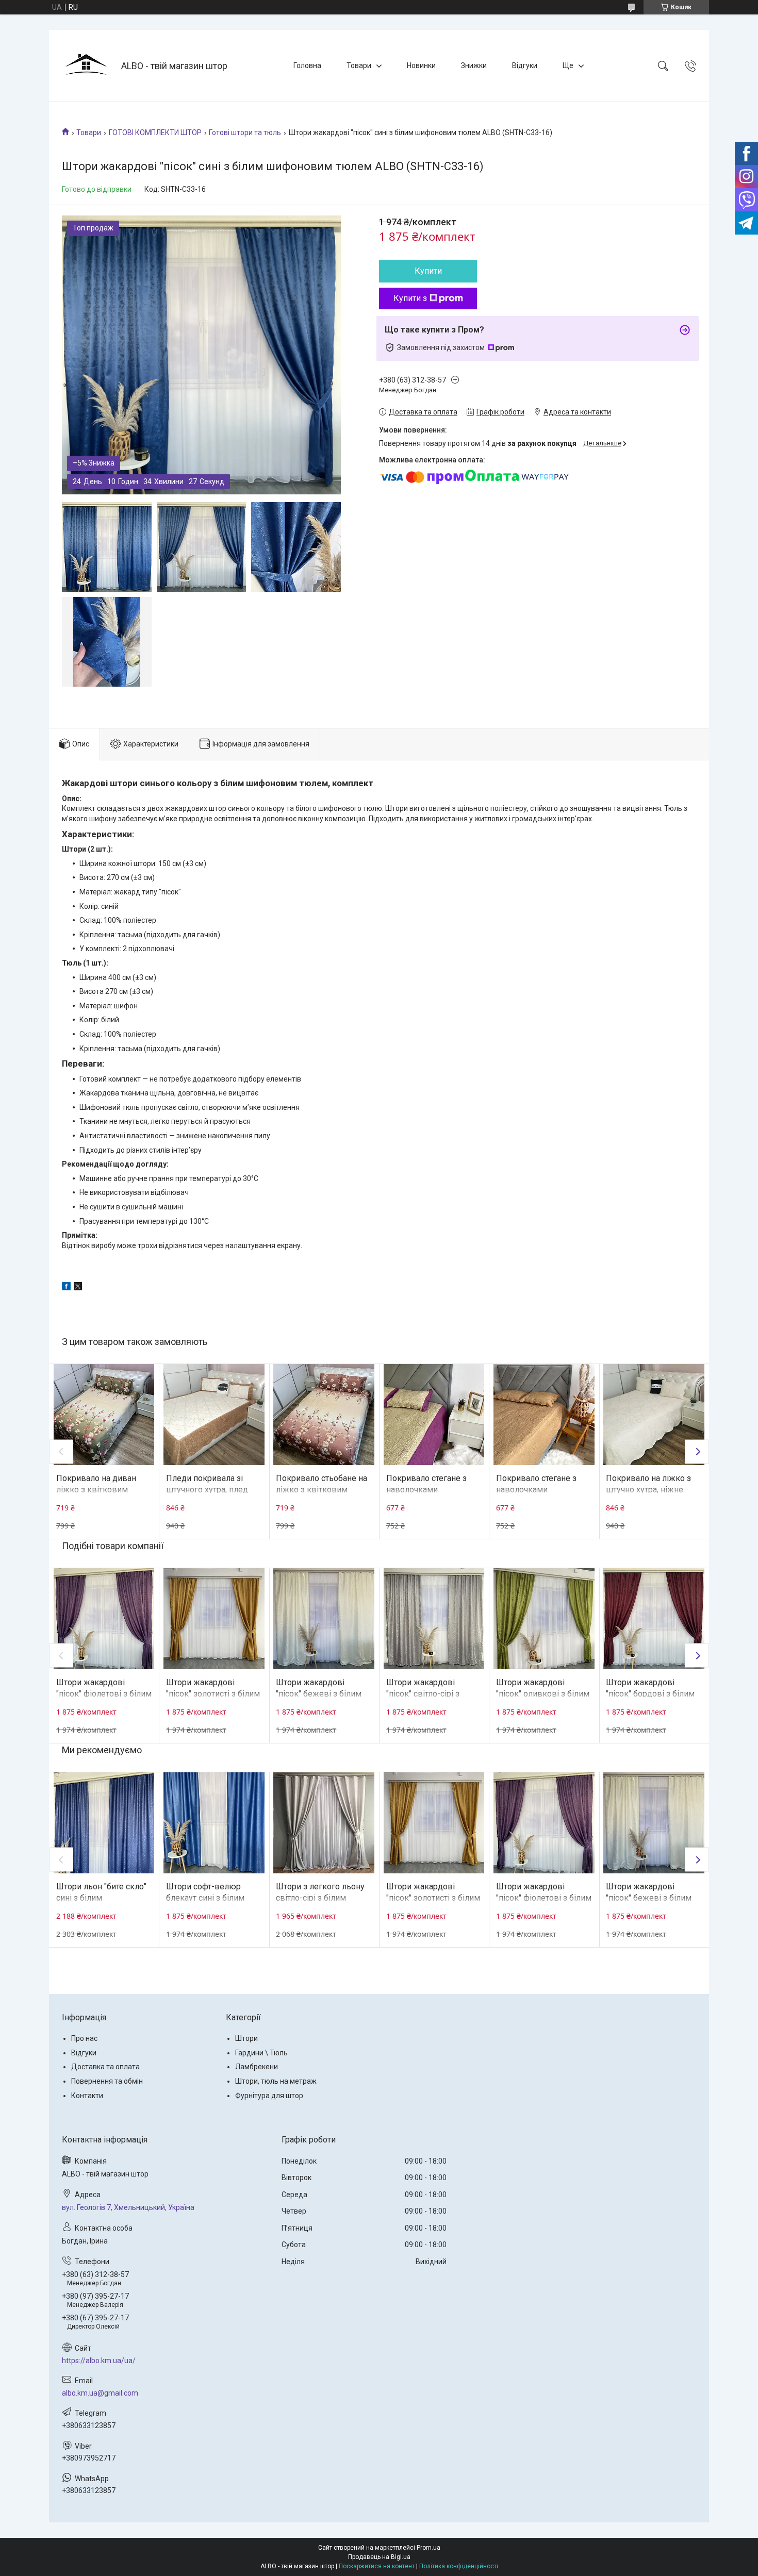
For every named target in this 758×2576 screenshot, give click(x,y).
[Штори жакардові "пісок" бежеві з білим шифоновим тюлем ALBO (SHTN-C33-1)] (324, 1619)
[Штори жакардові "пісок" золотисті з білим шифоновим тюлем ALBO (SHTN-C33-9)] (214, 1619)
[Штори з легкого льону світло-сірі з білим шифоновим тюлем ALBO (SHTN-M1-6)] (324, 1823)
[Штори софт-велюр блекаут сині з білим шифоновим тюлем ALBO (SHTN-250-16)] (214, 1823)
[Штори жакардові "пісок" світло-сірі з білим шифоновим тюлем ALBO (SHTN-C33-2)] (434, 1619)
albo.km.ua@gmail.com (100, 2393)
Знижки (474, 65)
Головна (307, 65)
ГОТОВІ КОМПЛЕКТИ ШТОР (155, 132)
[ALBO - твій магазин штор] (86, 66)
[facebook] (66, 1288)
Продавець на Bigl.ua (379, 2557)
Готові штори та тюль (245, 132)
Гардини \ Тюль (261, 2053)
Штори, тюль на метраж (276, 2081)
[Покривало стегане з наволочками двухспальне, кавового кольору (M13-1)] (544, 1415)
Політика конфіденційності (459, 2566)
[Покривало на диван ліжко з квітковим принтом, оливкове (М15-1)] (104, 1415)
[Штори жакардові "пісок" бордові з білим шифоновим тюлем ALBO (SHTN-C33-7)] (654, 1619)
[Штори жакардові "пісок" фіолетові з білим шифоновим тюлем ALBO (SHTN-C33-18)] (104, 1619)
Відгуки (525, 65)
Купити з (410, 298)
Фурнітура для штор (269, 2096)
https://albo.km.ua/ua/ (99, 2361)
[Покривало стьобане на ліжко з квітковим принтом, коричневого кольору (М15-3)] (324, 1415)
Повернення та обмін (107, 2081)
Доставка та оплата (105, 2067)
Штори (246, 2038)
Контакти (87, 2096)
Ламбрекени (257, 2067)
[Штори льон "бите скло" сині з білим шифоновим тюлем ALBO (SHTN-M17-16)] (104, 1823)
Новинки (421, 65)
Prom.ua (429, 2548)
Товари (359, 65)
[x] (78, 1288)
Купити (428, 271)
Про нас (84, 2038)
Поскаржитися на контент (377, 2566)
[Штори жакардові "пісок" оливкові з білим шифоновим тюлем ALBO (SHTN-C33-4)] (544, 1619)
